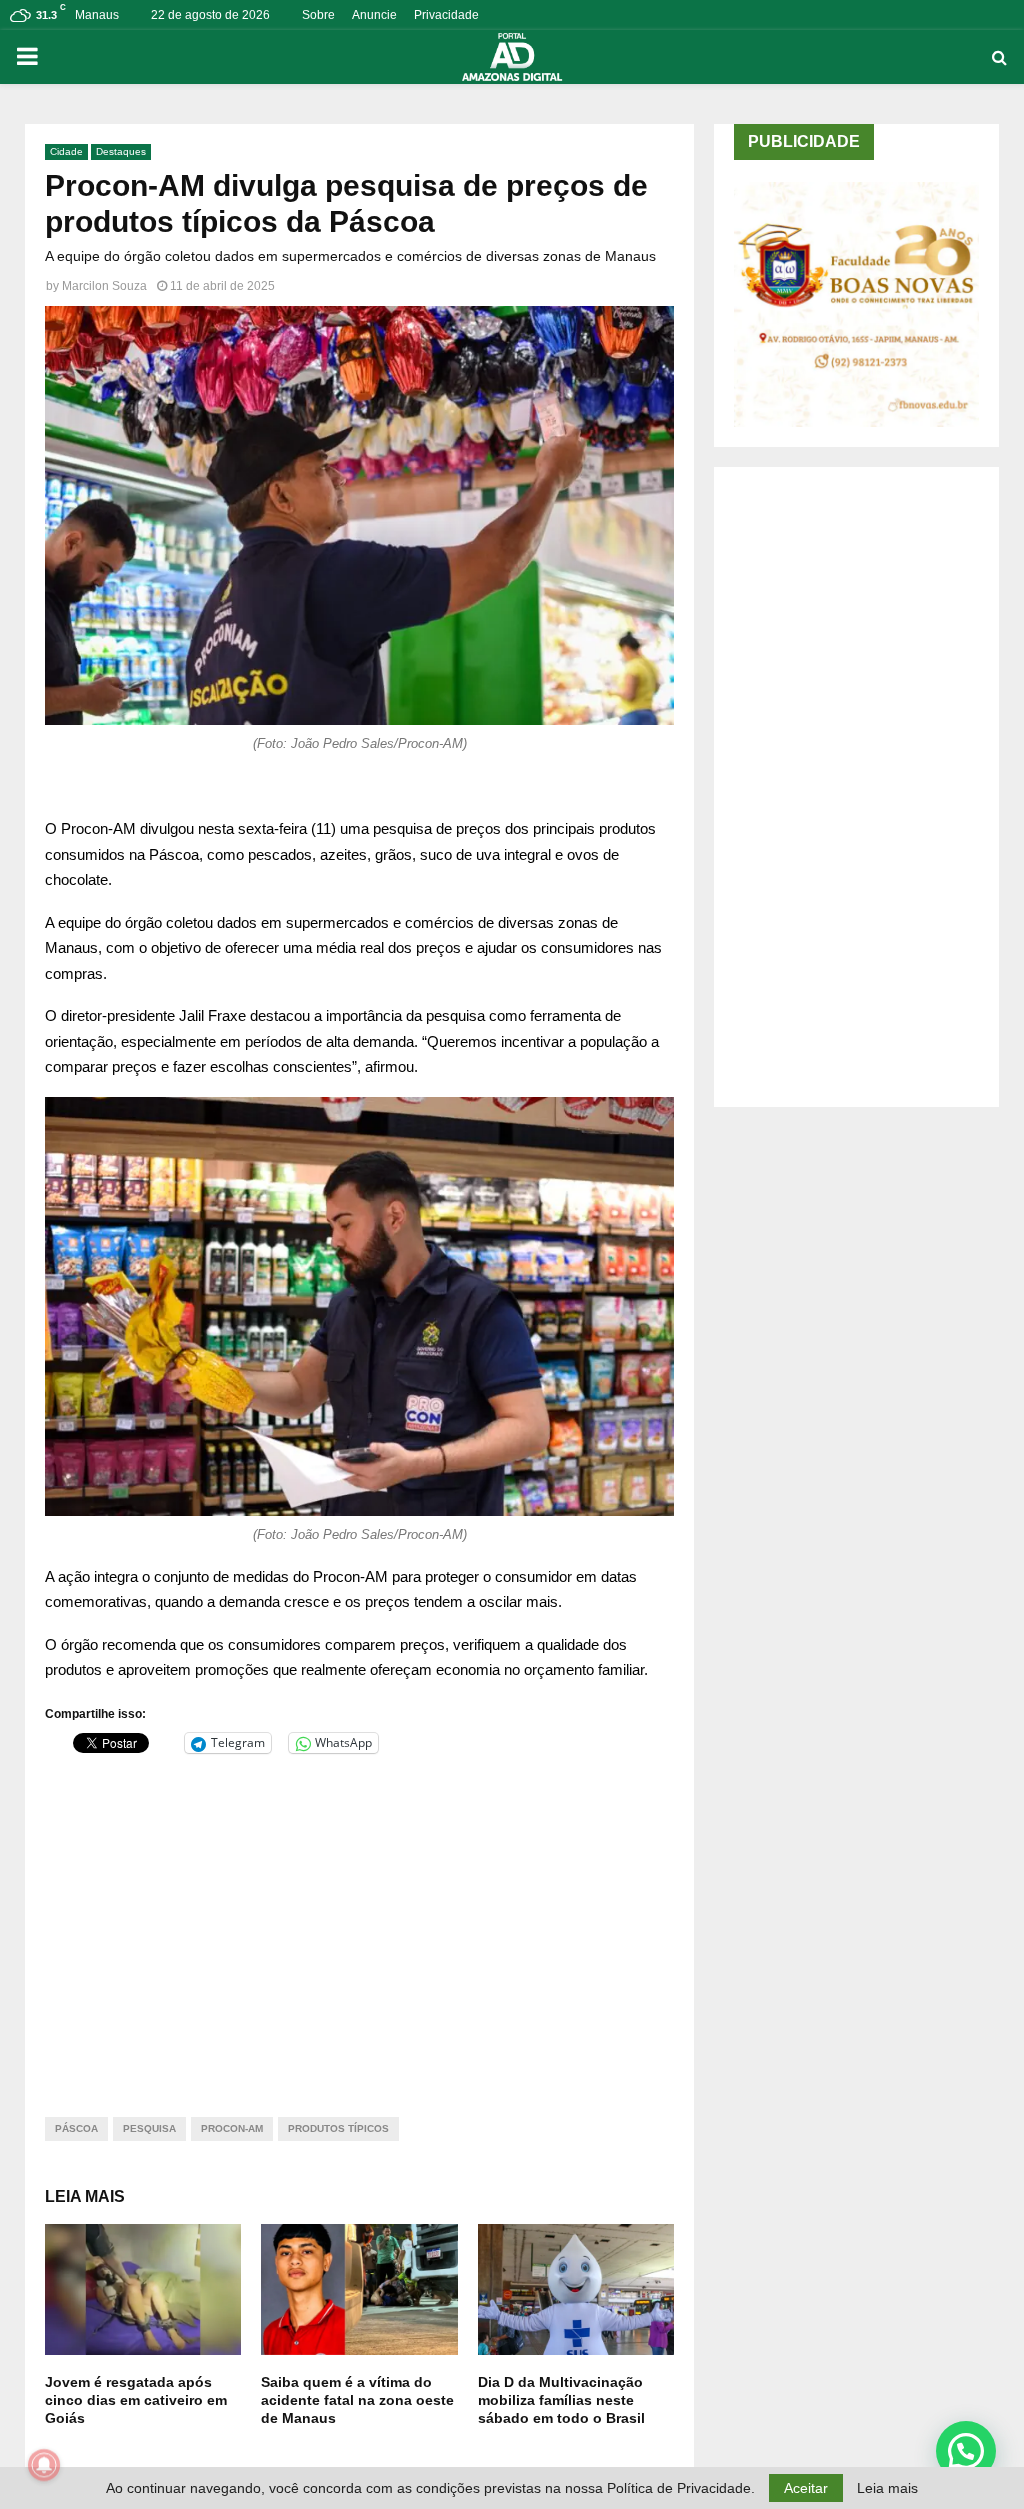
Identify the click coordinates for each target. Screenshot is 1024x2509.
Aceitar (806, 2488)
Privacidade (446, 15)
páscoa (76, 2128)
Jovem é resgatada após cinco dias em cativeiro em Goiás (136, 2400)
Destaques (121, 151)
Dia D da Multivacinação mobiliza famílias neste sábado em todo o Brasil (561, 2400)
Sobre (318, 15)
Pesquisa (149, 2128)
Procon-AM (232, 2128)
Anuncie (374, 15)
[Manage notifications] (44, 2465)
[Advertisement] (359, 1923)
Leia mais (887, 2488)
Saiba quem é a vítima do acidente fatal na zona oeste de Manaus (357, 2400)
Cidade (66, 151)
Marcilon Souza (104, 286)
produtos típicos (338, 2128)
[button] (966, 2451)
